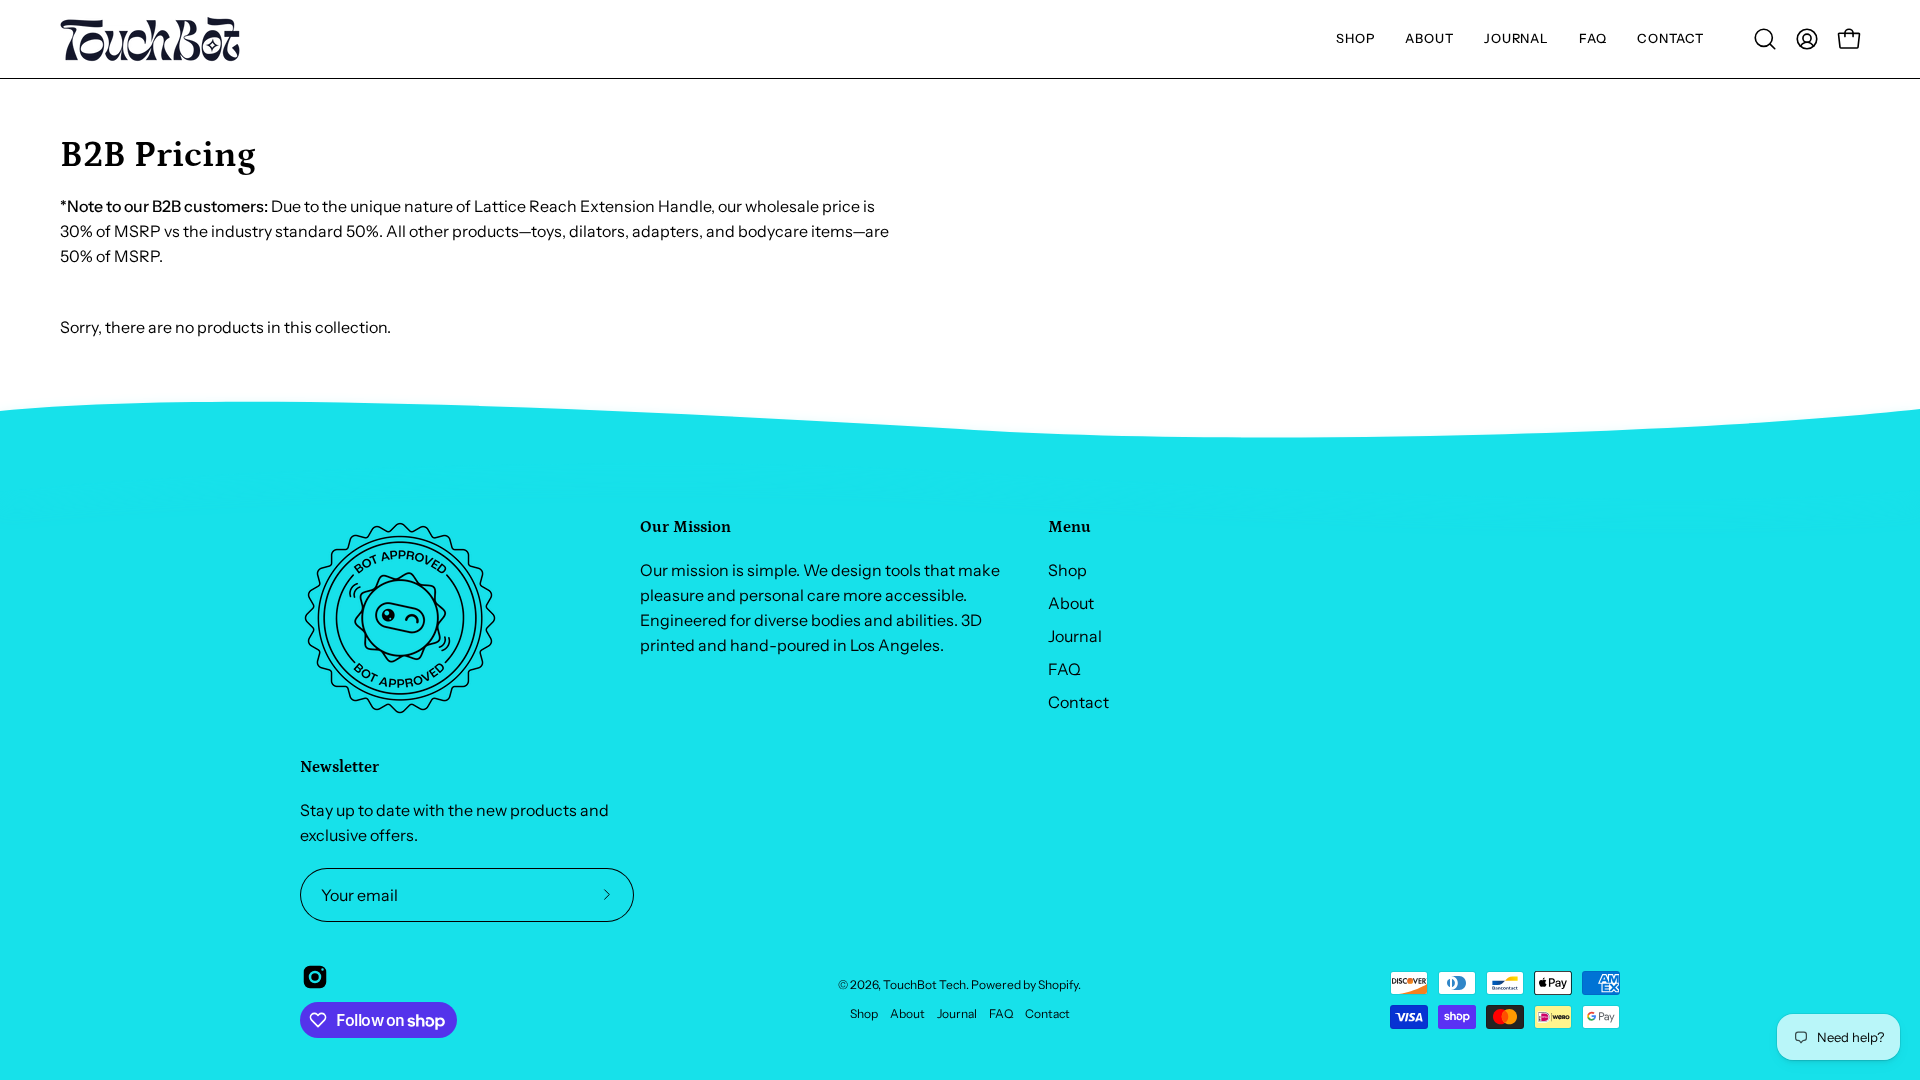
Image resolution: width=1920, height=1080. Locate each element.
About (1071, 603)
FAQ (1064, 669)
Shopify (1058, 984)
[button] (1355, 39)
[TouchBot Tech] (150, 39)
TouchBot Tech (924, 984)
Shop (1067, 570)
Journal (1075, 636)
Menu (1069, 527)
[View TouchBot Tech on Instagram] (315, 977)
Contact (1078, 702)
